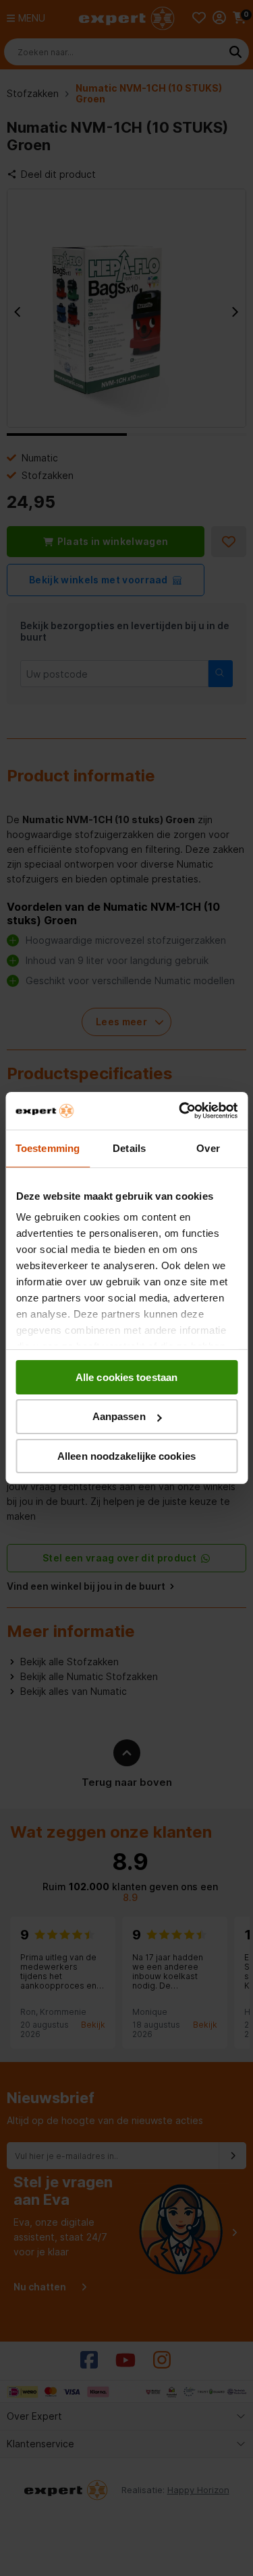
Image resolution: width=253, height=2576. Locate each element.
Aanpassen (119, 1416)
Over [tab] (208, 1148)
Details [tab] (129, 1148)
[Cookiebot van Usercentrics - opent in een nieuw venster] (180, 1111)
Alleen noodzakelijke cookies (126, 1456)
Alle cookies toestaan (126, 1377)
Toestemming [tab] (48, 1148)
